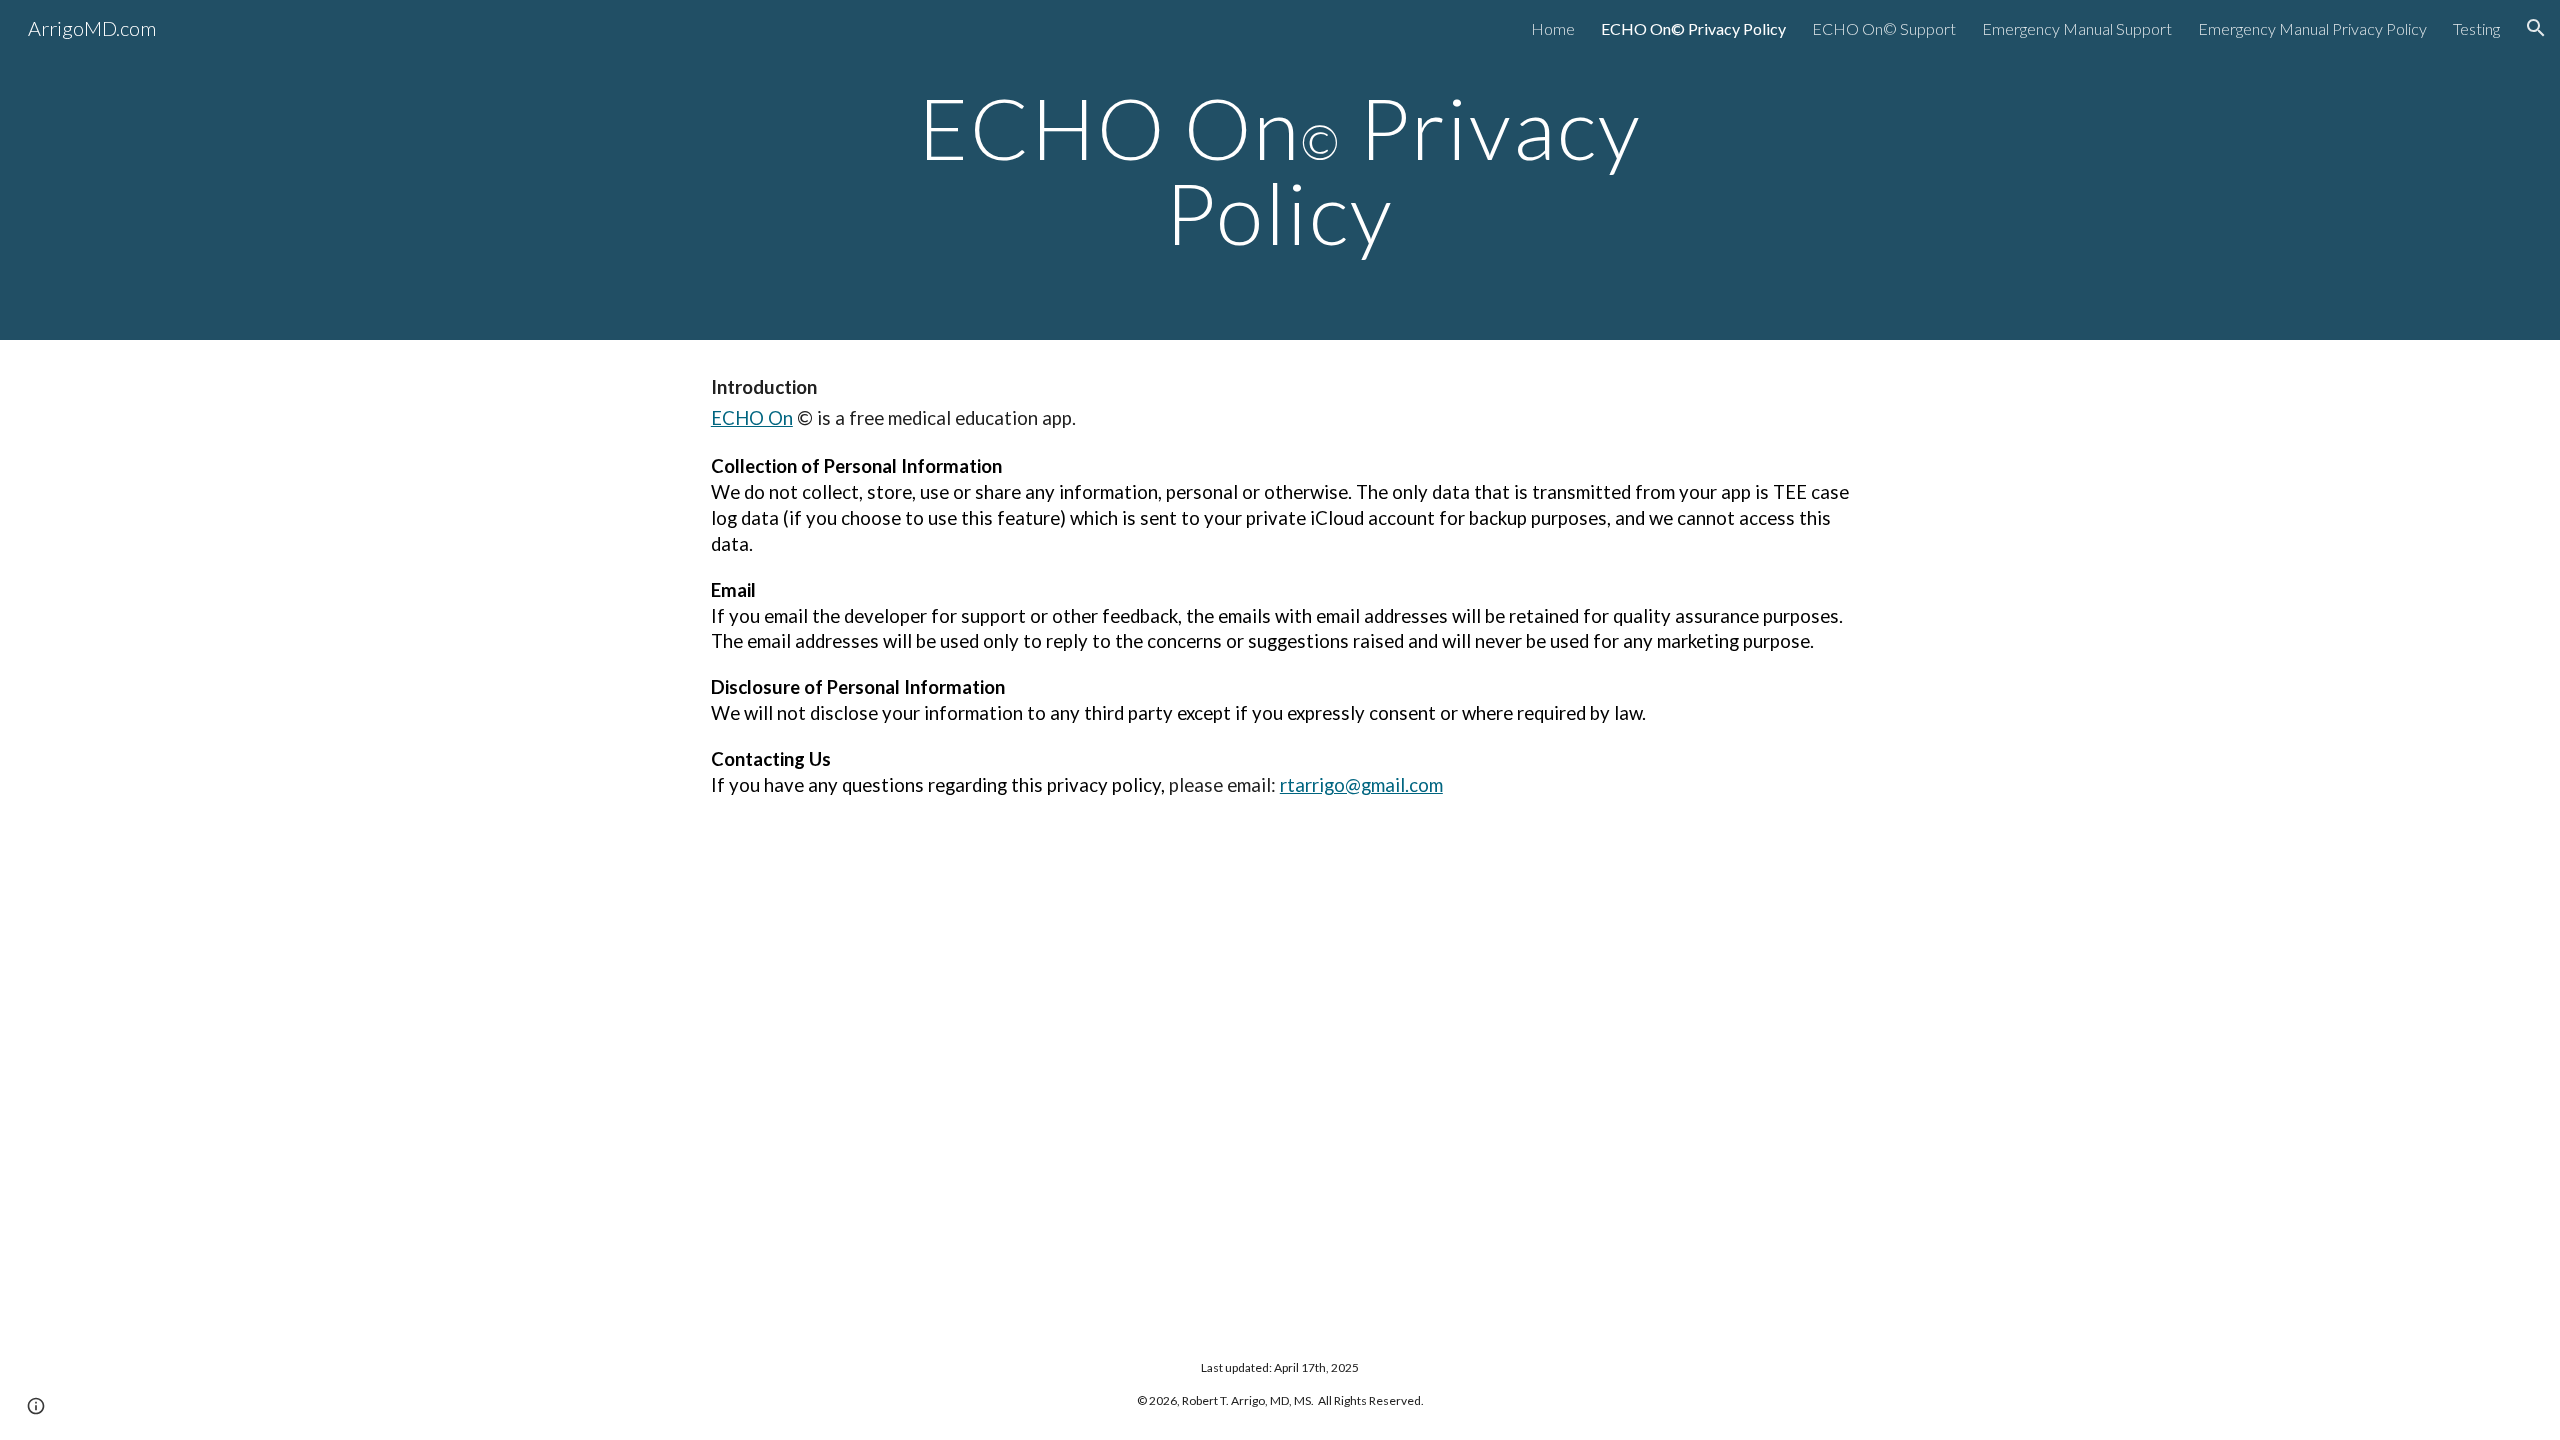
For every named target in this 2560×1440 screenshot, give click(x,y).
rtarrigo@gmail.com (1361, 785)
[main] (1280, 170)
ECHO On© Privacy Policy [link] (1693, 28)
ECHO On (752, 418)
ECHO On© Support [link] (1884, 28)
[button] (2536, 28)
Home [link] (1553, 28)
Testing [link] (2476, 28)
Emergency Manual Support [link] (2077, 28)
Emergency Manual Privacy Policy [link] (2312, 28)
